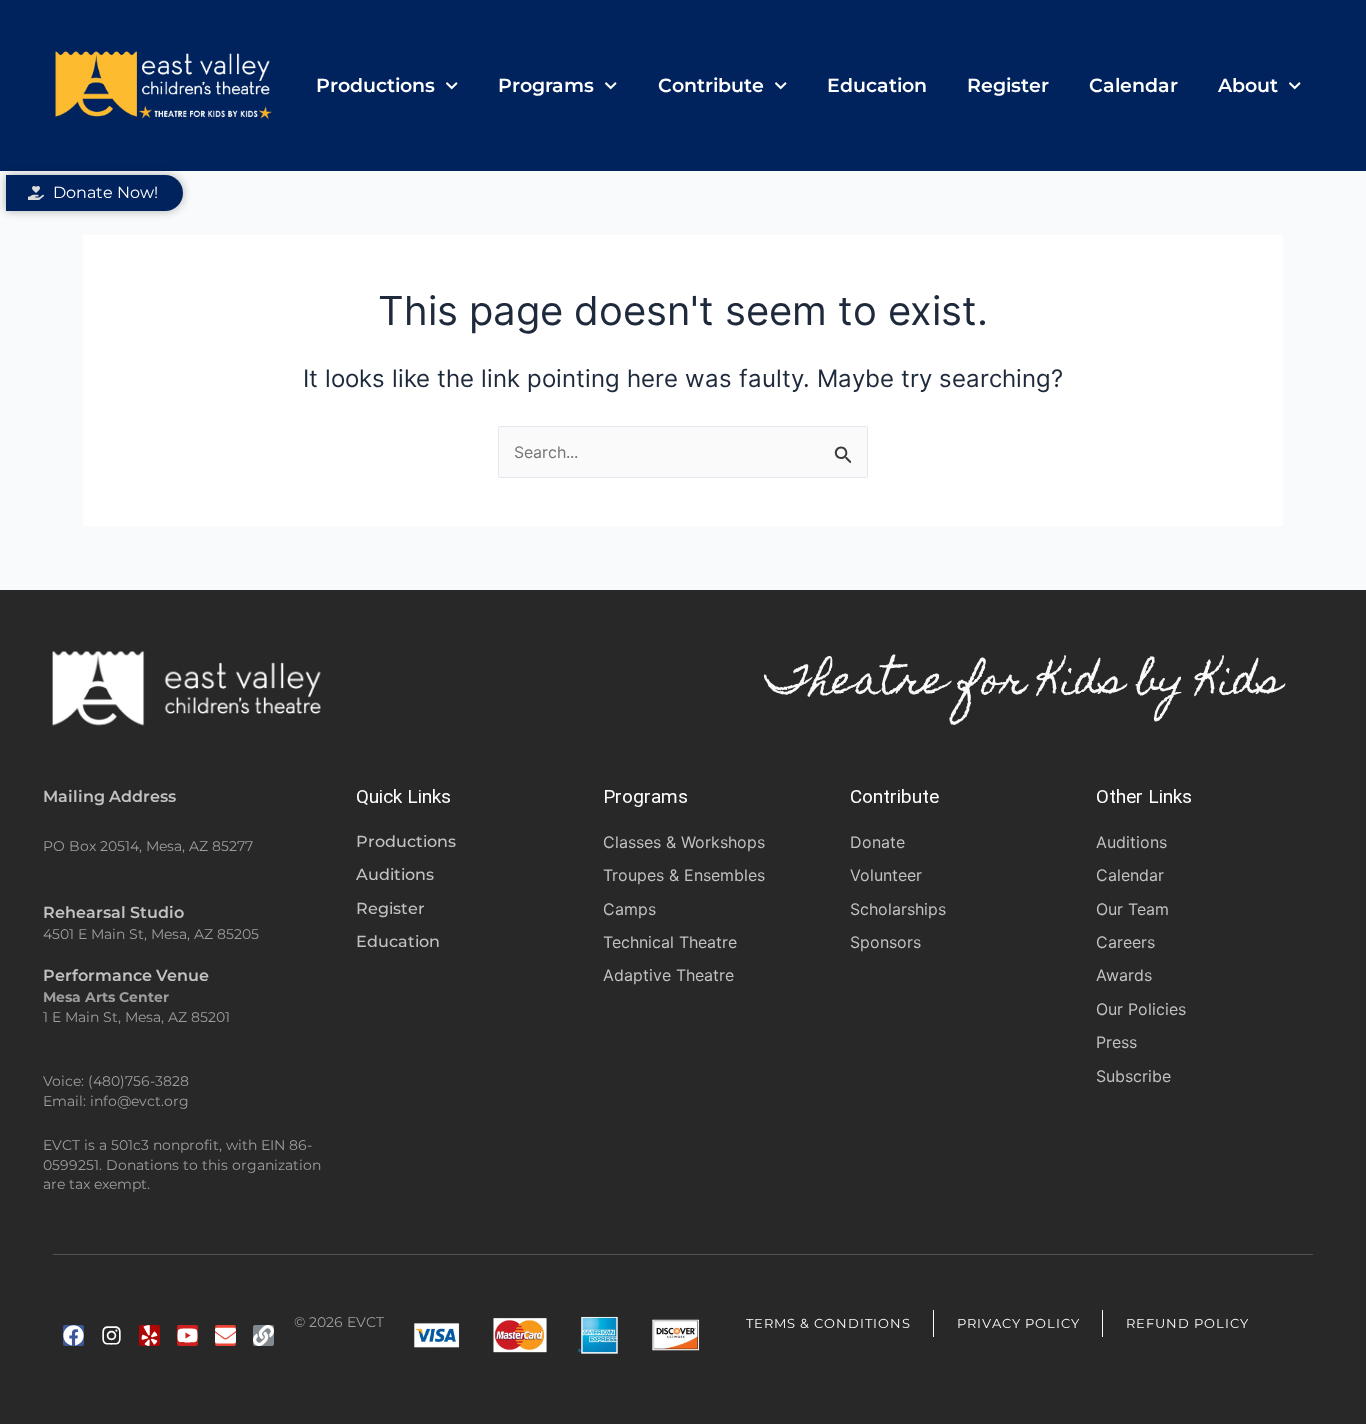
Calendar (1133, 85)
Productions (375, 85)
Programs (546, 85)
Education (877, 85)
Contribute (711, 85)
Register (1008, 85)
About (1248, 85)
